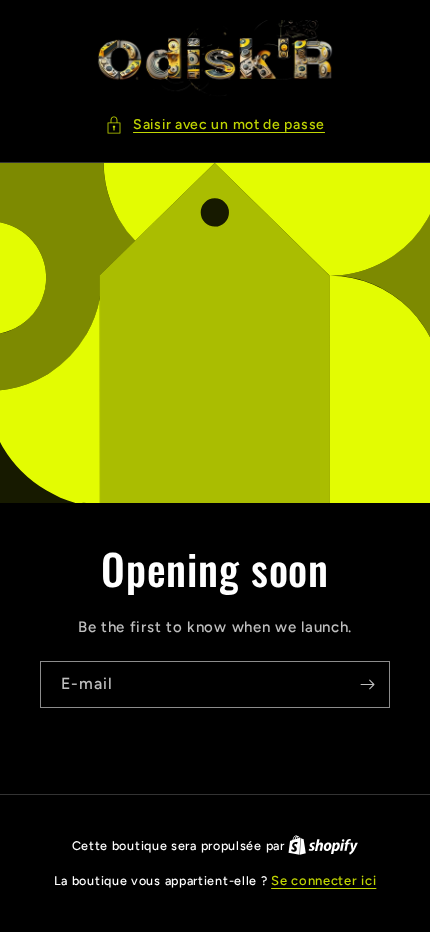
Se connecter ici (323, 880)
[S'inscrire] (367, 684)
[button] (215, 124)
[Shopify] (323, 845)
